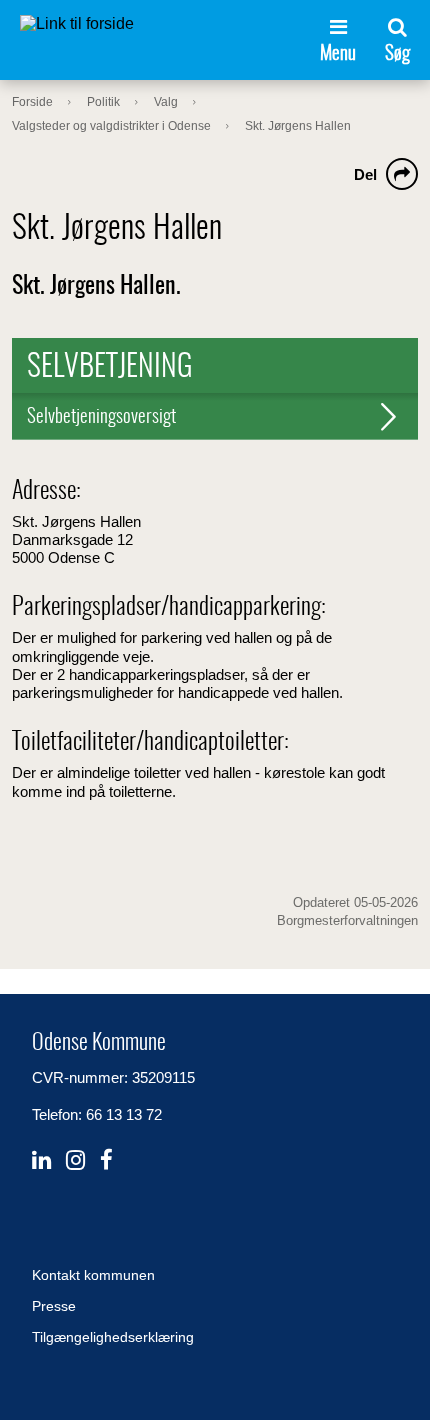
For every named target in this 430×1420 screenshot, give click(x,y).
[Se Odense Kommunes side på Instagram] (75, 1160)
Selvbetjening (110, 368)
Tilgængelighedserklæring (113, 1337)
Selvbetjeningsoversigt (101, 417)
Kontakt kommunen (93, 1275)
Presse (54, 1306)
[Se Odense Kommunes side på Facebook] (106, 1160)
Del (365, 174)
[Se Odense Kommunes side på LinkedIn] (41, 1160)
